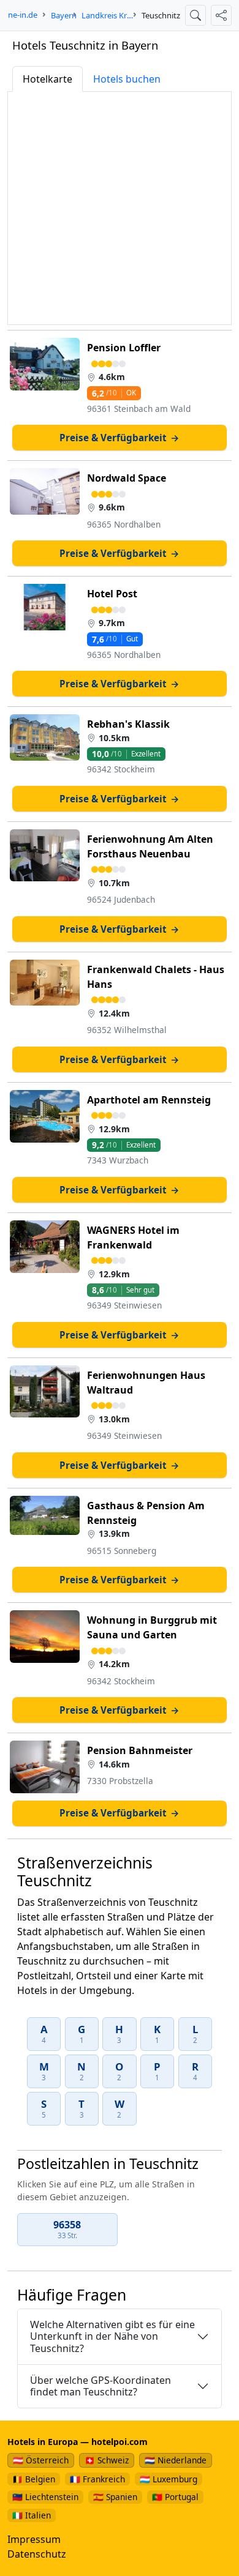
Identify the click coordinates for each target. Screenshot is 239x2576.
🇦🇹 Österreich (41, 2460)
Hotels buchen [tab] (127, 79)
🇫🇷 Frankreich (97, 2479)
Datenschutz (37, 2554)
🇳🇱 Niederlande (176, 2460)
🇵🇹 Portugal (175, 2497)
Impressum (34, 2539)
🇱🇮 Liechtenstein (45, 2497)
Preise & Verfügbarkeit (120, 438)
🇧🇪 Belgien (34, 2479)
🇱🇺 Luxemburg (169, 2479)
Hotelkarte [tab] (47, 79)
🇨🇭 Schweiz (107, 2460)
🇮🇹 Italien (32, 2515)
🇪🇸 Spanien (115, 2497)
